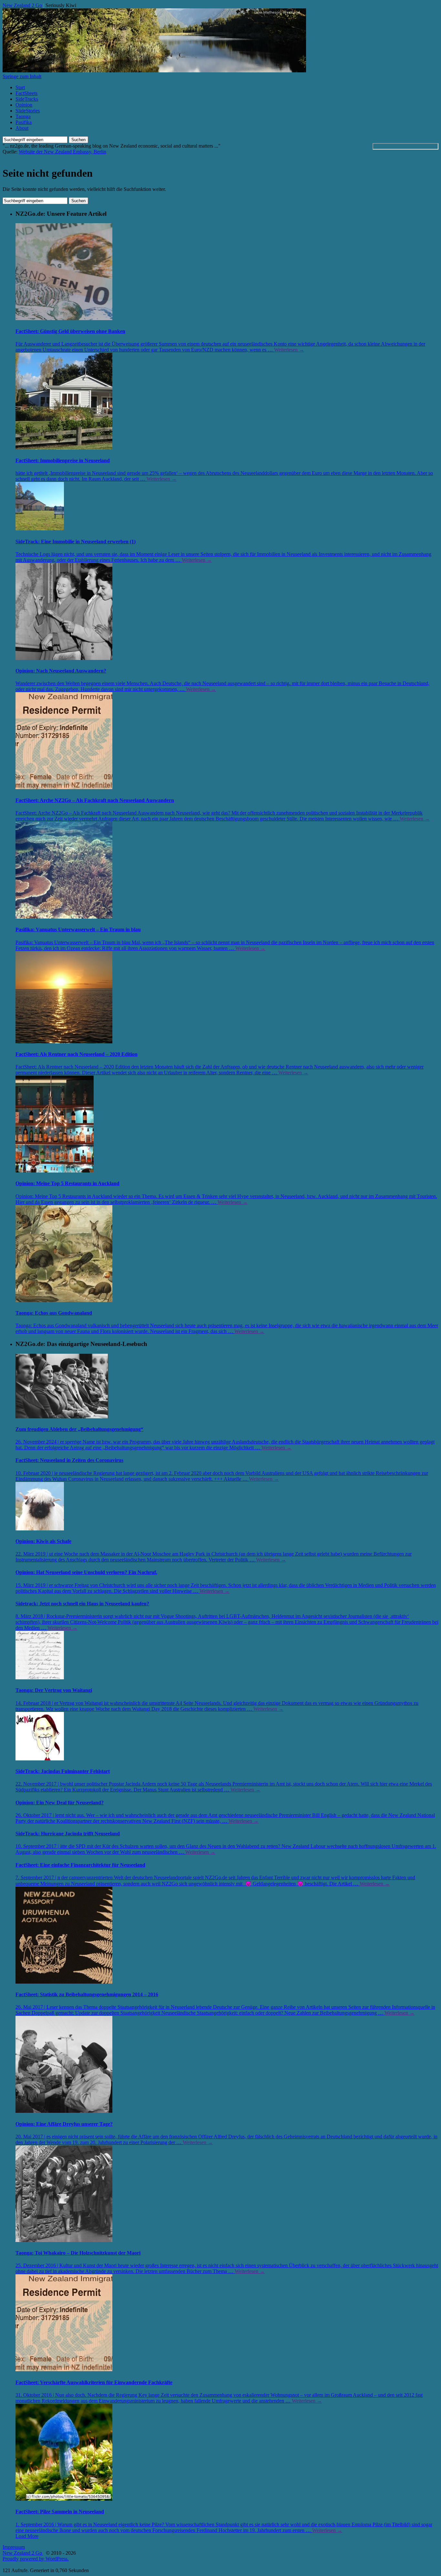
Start (20, 87)
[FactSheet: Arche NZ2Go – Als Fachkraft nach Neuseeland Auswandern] (227, 741)
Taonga (23, 116)
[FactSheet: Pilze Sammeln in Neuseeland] (227, 2453)
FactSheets (26, 93)
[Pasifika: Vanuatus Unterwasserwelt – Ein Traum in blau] (227, 871)
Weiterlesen (289, 350)
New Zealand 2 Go (22, 5)
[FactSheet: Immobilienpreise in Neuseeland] (227, 402)
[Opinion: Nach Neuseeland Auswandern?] (227, 612)
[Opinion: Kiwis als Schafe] (227, 1507)
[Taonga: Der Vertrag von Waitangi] (227, 1656)
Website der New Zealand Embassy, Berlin (62, 152)
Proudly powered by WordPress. (36, 2559)
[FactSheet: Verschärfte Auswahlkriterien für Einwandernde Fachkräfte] (227, 2323)
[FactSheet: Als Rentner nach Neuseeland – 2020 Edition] (227, 998)
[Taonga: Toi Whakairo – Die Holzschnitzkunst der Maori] (227, 2194)
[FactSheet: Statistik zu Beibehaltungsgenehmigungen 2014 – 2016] (227, 1936)
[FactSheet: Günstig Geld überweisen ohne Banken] (227, 272)
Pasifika (24, 122)
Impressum (14, 2547)
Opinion (24, 105)
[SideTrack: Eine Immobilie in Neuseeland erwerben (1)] (227, 507)
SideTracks (27, 99)
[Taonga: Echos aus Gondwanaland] (227, 1254)
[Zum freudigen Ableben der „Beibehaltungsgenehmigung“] (227, 1387)
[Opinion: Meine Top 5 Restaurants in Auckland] (227, 1125)
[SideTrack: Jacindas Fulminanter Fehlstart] (227, 1737)
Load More (27, 2536)
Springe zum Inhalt (22, 76)
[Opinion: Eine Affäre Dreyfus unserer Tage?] (227, 2065)
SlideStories (28, 111)
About (22, 128)
